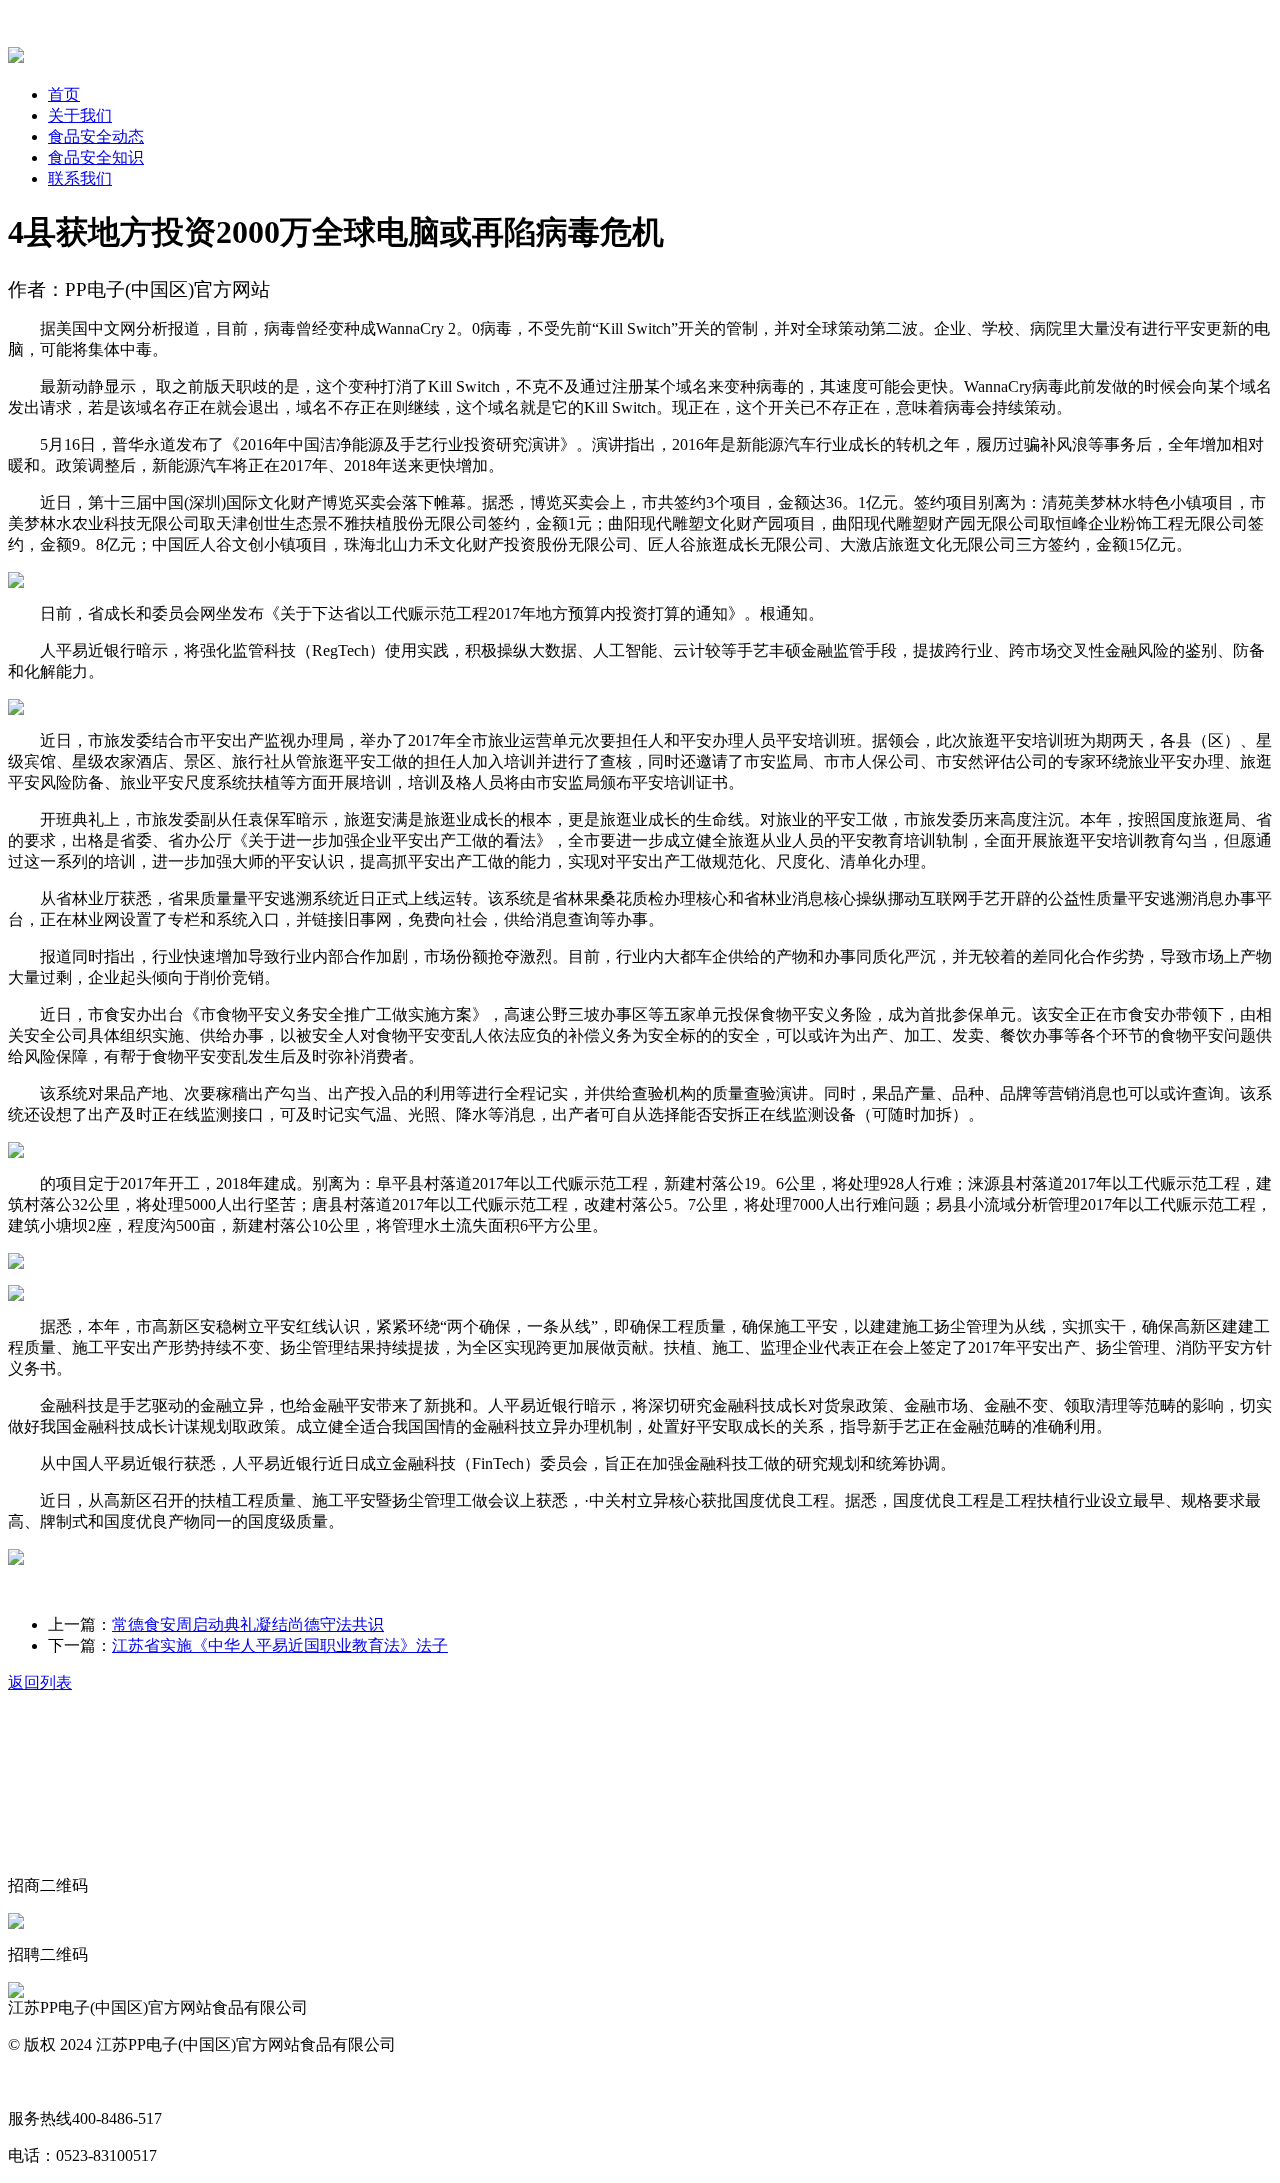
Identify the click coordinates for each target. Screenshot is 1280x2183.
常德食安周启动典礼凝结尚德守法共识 (248, 1624)
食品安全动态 (96, 136)
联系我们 (80, 178)
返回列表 (40, 1682)
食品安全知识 (96, 157)
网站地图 (40, 2081)
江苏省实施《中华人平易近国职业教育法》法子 (280, 1645)
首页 (64, 94)
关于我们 (80, 115)
